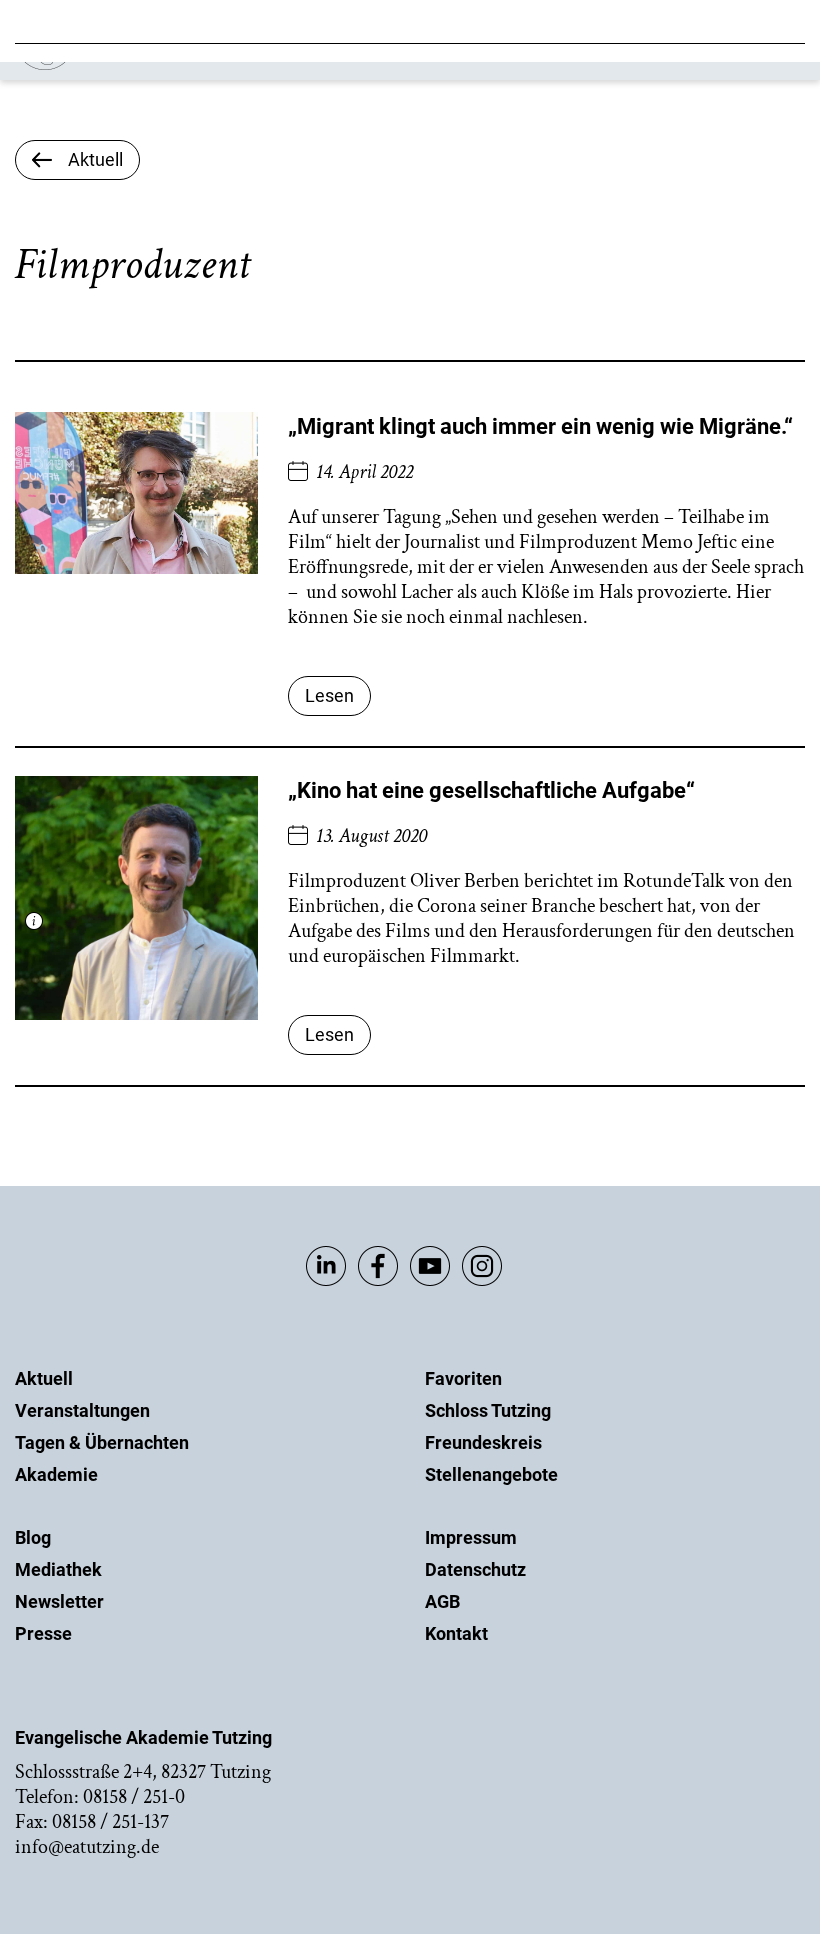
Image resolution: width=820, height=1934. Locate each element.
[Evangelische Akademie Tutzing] (131, 65)
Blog (33, 1537)
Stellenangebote (491, 1474)
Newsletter (59, 1601)
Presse (43, 1633)
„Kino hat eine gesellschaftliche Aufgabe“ (491, 790)
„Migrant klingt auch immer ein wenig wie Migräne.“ (540, 426)
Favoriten (463, 1378)
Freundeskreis (483, 1442)
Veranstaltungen (82, 1410)
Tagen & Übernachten (102, 1442)
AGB (442, 1601)
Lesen (329, 695)
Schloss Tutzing (488, 1410)
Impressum (471, 1537)
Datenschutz (475, 1569)
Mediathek (58, 1569)
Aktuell (44, 1378)
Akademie (56, 1474)
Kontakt (456, 1633)
